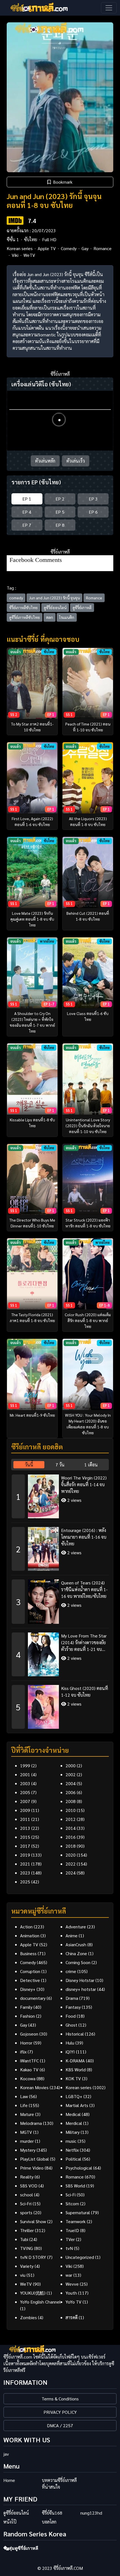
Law (24, 2096)
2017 (25, 1846)
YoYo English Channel (40, 2302)
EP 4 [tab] (27, 512)
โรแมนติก (67, 617)
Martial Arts (77, 2105)
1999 (25, 1765)
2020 (71, 1855)
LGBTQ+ (74, 2096)
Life (24, 2105)
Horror (26, 2043)
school (27, 2195)
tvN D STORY (33, 2257)
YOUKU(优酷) (33, 2293)
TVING (27, 2248)
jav (6, 2454)
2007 (25, 1801)
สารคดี (72, 2317)
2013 (25, 1828)
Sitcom (72, 2203)
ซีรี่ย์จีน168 (52, 2513)
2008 (71, 1801)
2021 (25, 1864)
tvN (69, 2248)
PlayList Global (34, 2159)
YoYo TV (74, 2302)
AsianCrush (76, 1944)
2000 (71, 1765)
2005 (25, 1792)
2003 (25, 1783)
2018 (71, 1846)
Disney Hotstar (80, 1980)
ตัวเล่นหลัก (45, 461)
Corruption (30, 1971)
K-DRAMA (75, 2061)
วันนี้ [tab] (29, 1465)
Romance (103, 248)
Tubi (24, 2239)
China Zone (76, 1953)
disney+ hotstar (81, 1989)
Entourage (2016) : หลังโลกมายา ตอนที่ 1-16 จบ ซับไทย (84, 1537)
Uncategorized (80, 2257)
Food (71, 2016)
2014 (71, 1828)
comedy (16, 598)
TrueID (72, 2230)
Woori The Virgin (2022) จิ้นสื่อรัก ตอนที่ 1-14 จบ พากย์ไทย (84, 1484)
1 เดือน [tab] (91, 1465)
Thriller (27, 2230)
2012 (71, 1819)
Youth (71, 2293)
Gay (85, 248)
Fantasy (73, 2007)
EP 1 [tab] (27, 499)
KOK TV (73, 2078)
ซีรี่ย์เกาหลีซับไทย (23, 607)
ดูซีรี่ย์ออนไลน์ (55, 607)
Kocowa (28, 2078)
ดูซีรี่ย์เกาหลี (82, 607)
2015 (25, 1837)
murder (27, 2141)
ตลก (50, 617)
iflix (23, 2052)
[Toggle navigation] (109, 8)
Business (28, 1953)
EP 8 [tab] (60, 525)
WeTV (29, 255)
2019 (25, 1855)
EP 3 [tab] (93, 499)
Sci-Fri (26, 2203)
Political (73, 2159)
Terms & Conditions (60, 2399)
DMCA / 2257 (60, 2425)
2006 (71, 1792)
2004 (71, 1783)
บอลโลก (49, 2522)
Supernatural (78, 2212)
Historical (75, 2034)
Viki (15, 255)
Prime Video (32, 2168)
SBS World (75, 2186)
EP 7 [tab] (27, 525)
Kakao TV (29, 2069)
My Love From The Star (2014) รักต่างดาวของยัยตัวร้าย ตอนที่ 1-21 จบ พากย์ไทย (84, 1643)
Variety (27, 2266)
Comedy (69, 248)
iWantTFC (29, 2061)
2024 (71, 1873)
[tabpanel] (60, 1599)
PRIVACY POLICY (60, 2412)
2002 (71, 1774)
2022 (71, 1864)
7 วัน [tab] (60, 1465)
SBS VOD (29, 2186)
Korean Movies (34, 2087)
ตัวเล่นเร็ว (76, 461)
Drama (72, 1998)
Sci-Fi (71, 2195)
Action (26, 1927)
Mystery (28, 2150)
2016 (71, 1837)
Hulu (70, 2043)
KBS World (76, 2069)
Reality (27, 2177)
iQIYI (70, 2052)
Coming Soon (78, 1962)
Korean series (20, 248)
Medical (73, 2114)
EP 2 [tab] (60, 499)
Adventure (76, 1927)
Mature (27, 2114)
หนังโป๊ (10, 2522)
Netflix (72, 2150)
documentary (33, 1998)
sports (26, 2212)
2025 (25, 1882)
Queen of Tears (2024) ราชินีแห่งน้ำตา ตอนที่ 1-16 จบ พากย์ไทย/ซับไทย (84, 1589)
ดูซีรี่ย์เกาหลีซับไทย (25, 617)
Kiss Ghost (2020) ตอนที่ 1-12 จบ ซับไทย (85, 1692)
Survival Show (33, 2221)
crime (71, 1971)
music (71, 2141)
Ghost (71, 2025)
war (69, 2275)
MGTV (26, 2132)
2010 (71, 1810)
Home (9, 2480)
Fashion (27, 2016)
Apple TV (47, 248)
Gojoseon (29, 2034)
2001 (25, 1774)
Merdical (74, 2123)
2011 (25, 1819)
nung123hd (91, 2513)
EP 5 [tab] (60, 512)
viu (23, 2275)
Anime (72, 1935)
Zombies (28, 2317)
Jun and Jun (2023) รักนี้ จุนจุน (54, 598)
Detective (30, 1980)
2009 (25, 1810)
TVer (70, 2239)
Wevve (72, 2284)
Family (26, 2007)
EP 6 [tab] (93, 512)
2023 (25, 1873)
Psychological (79, 2168)
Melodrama (31, 2123)
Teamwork (76, 2221)
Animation (30, 1935)
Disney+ (28, 1989)
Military (73, 2132)
